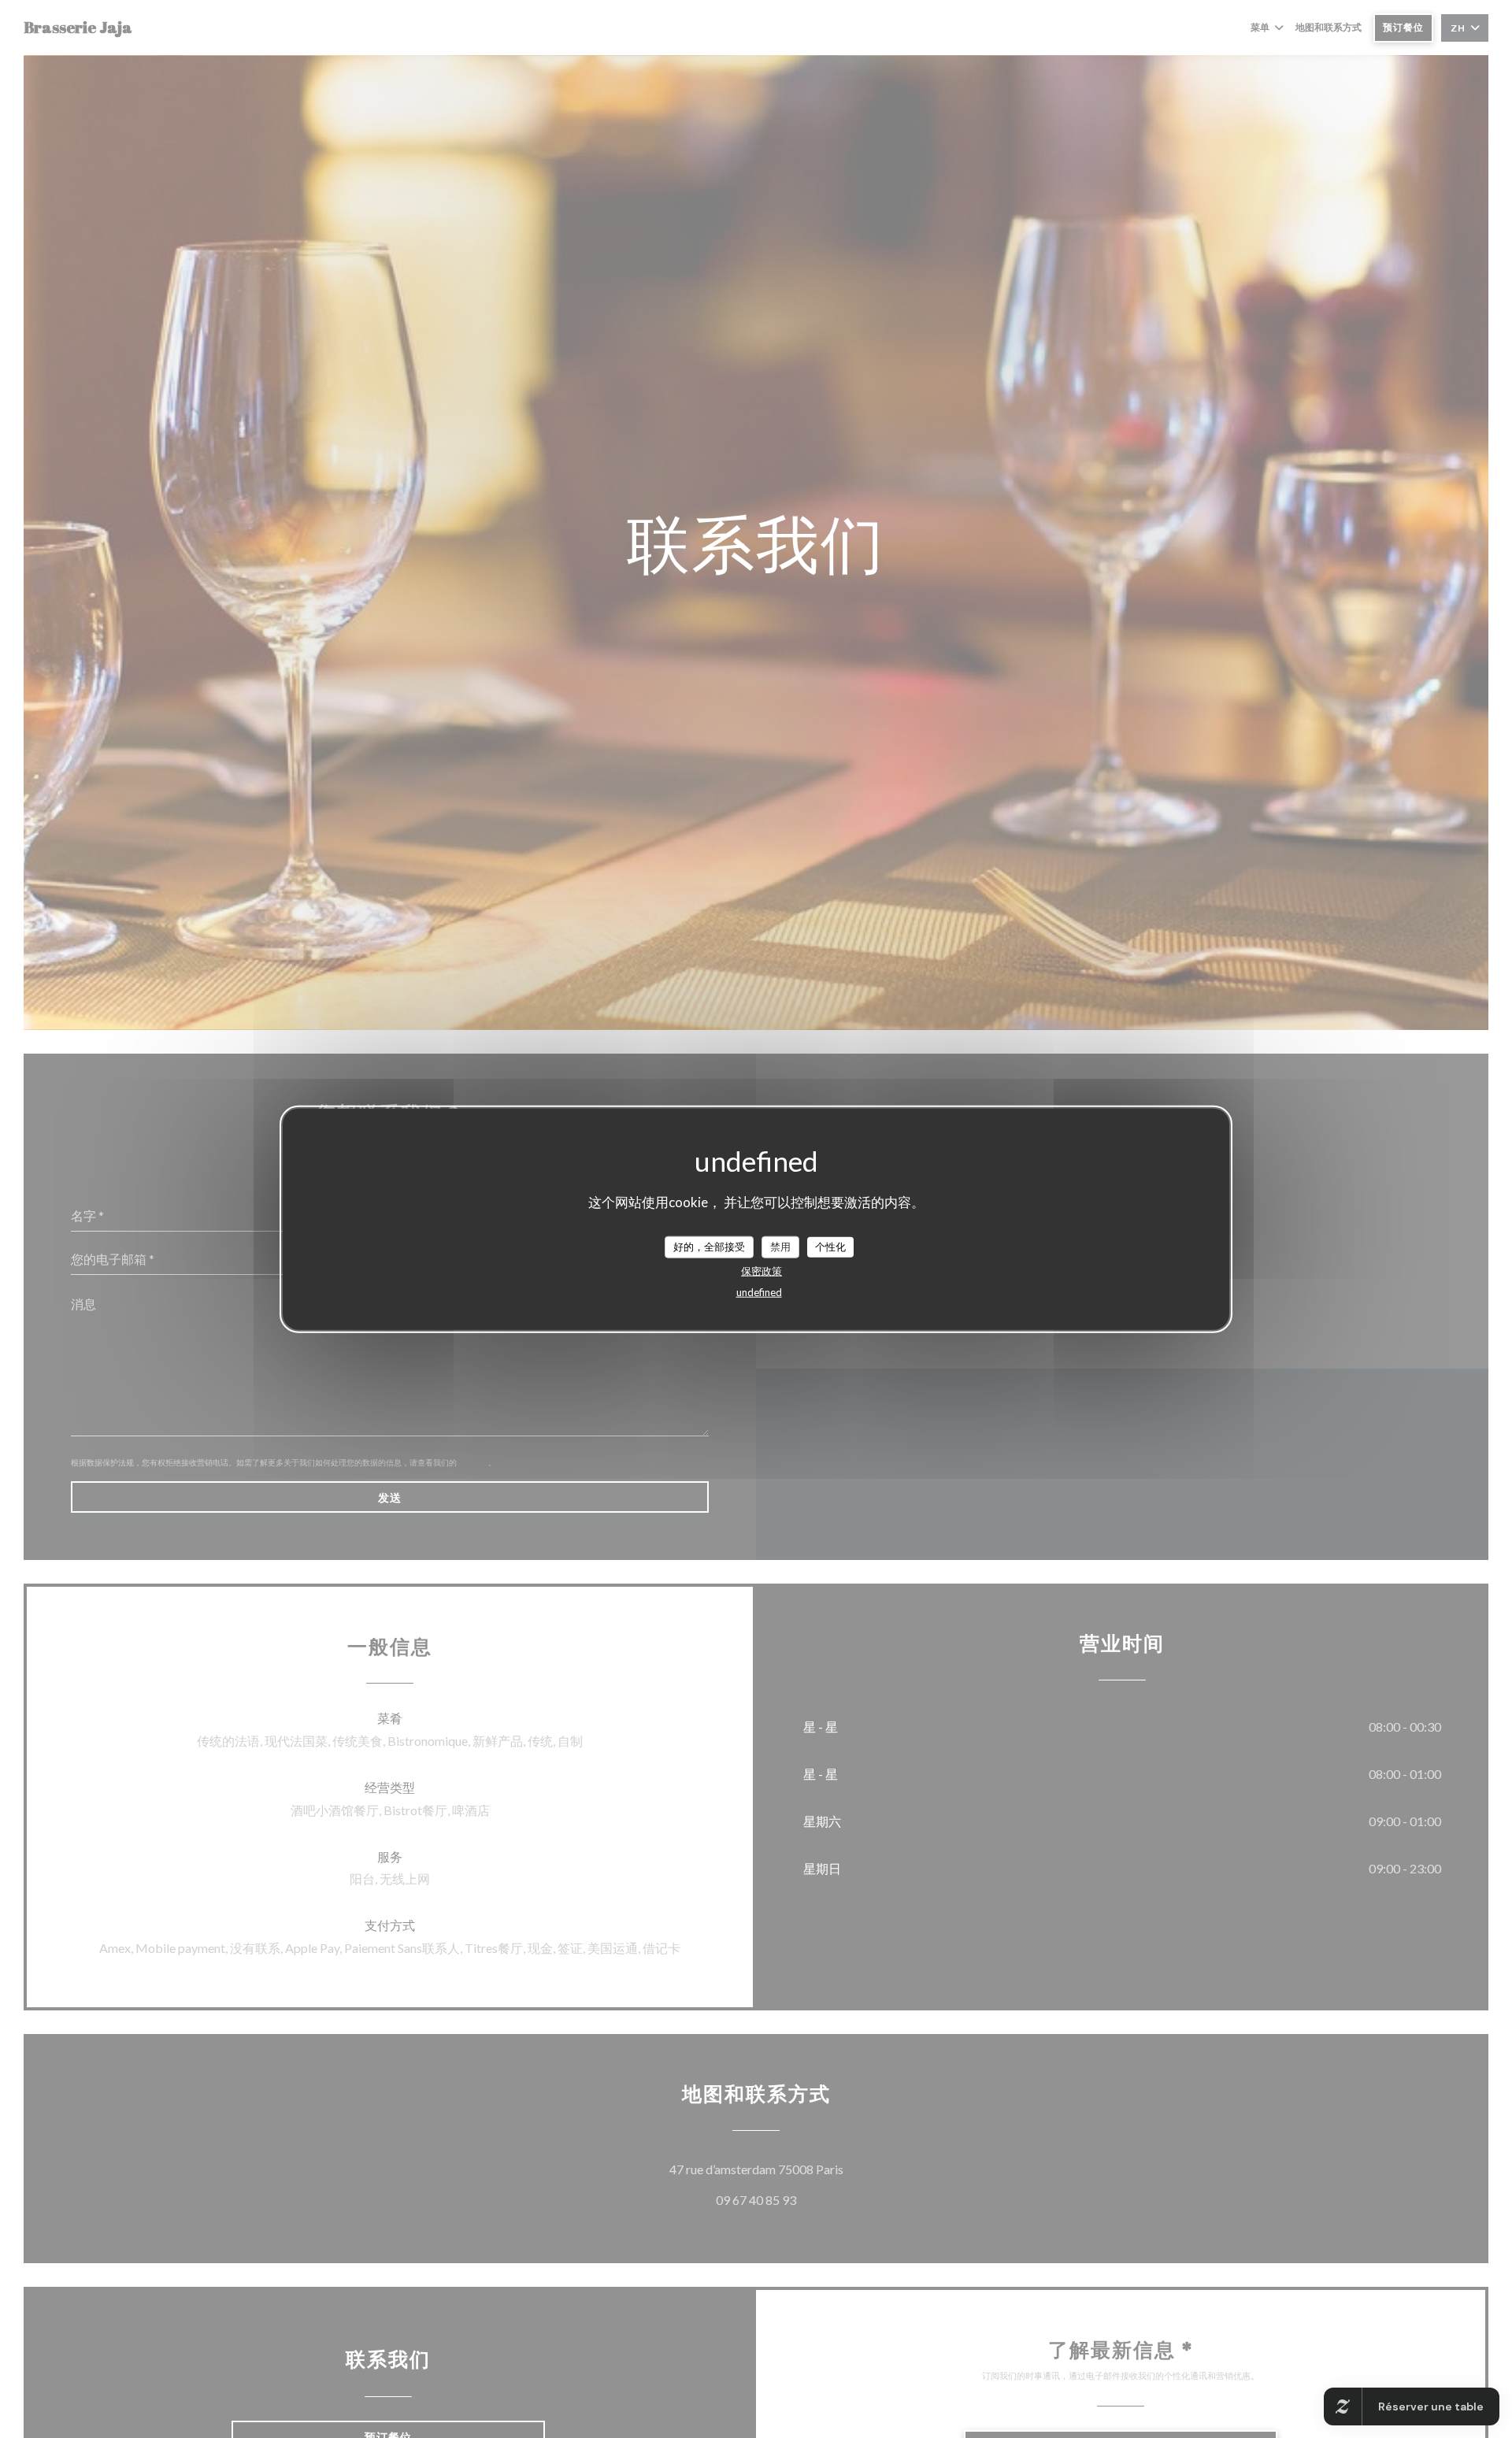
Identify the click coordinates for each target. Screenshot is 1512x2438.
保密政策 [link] (762, 1270)
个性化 (830, 1247)
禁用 (780, 1247)
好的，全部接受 (709, 1247)
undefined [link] (759, 1291)
